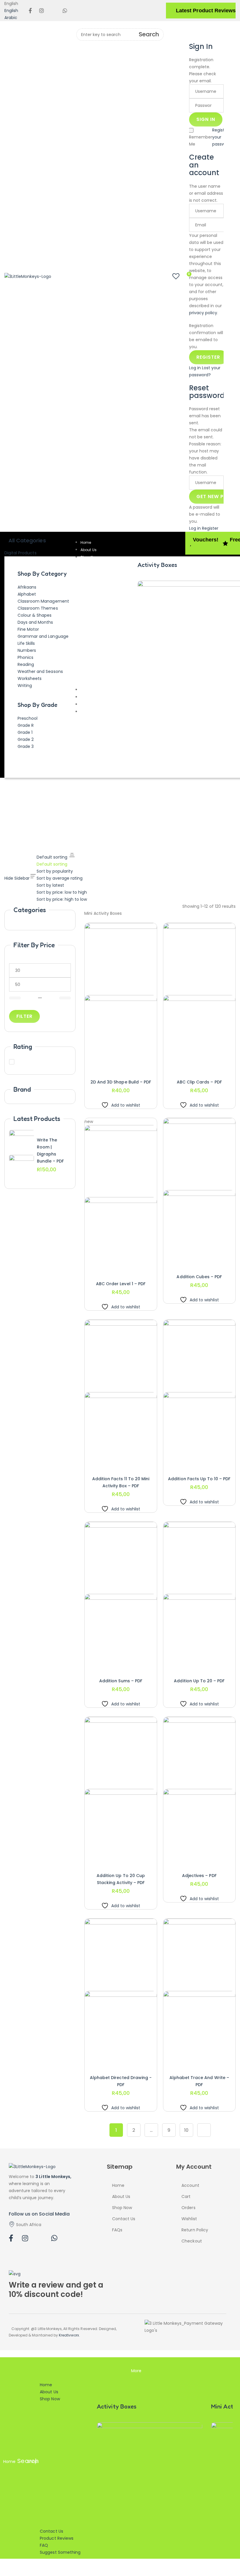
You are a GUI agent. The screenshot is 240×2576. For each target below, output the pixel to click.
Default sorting (52, 864)
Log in (195, 368)
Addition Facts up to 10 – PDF (199, 1479)
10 (186, 2130)
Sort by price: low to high (62, 892)
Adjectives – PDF (199, 1876)
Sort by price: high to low (62, 899)
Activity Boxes (157, 565)
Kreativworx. (69, 2335)
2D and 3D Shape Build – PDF (121, 1082)
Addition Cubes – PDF (199, 1277)
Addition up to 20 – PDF (199, 1681)
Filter (24, 1016)
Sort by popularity (55, 871)
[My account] (192, 26)
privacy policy (203, 313)
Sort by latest (50, 885)
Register (220, 130)
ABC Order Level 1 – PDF (121, 1284)
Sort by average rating (60, 878)
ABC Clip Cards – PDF (199, 1082)
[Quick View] (107, 1066)
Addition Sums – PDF (121, 1681)
